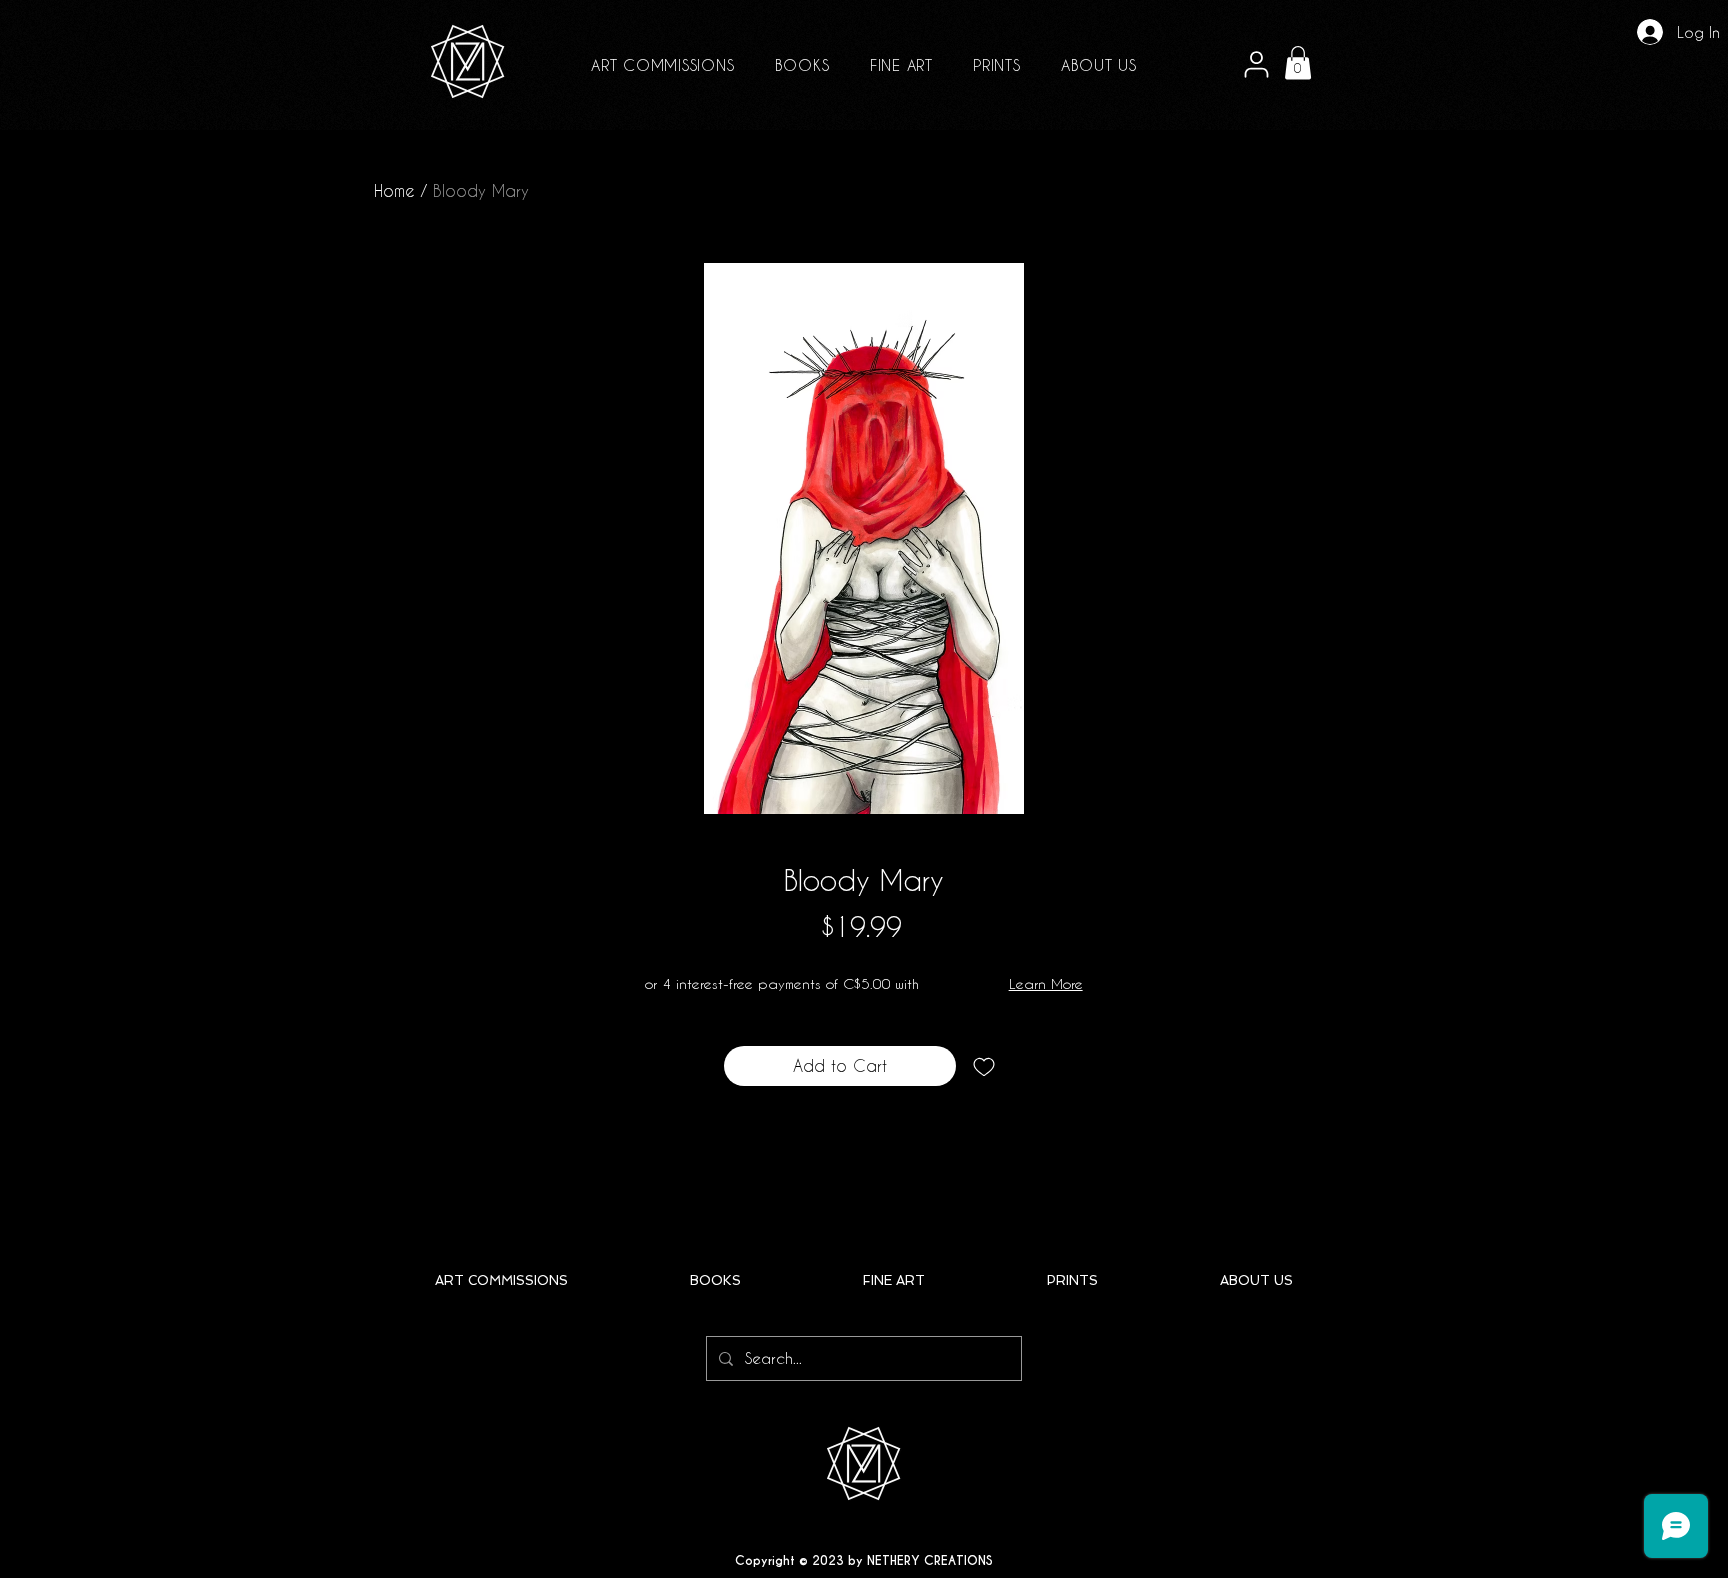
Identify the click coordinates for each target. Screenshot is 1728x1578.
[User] (1256, 65)
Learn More (1046, 983)
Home (394, 190)
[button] (1298, 62)
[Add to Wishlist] (984, 1066)
